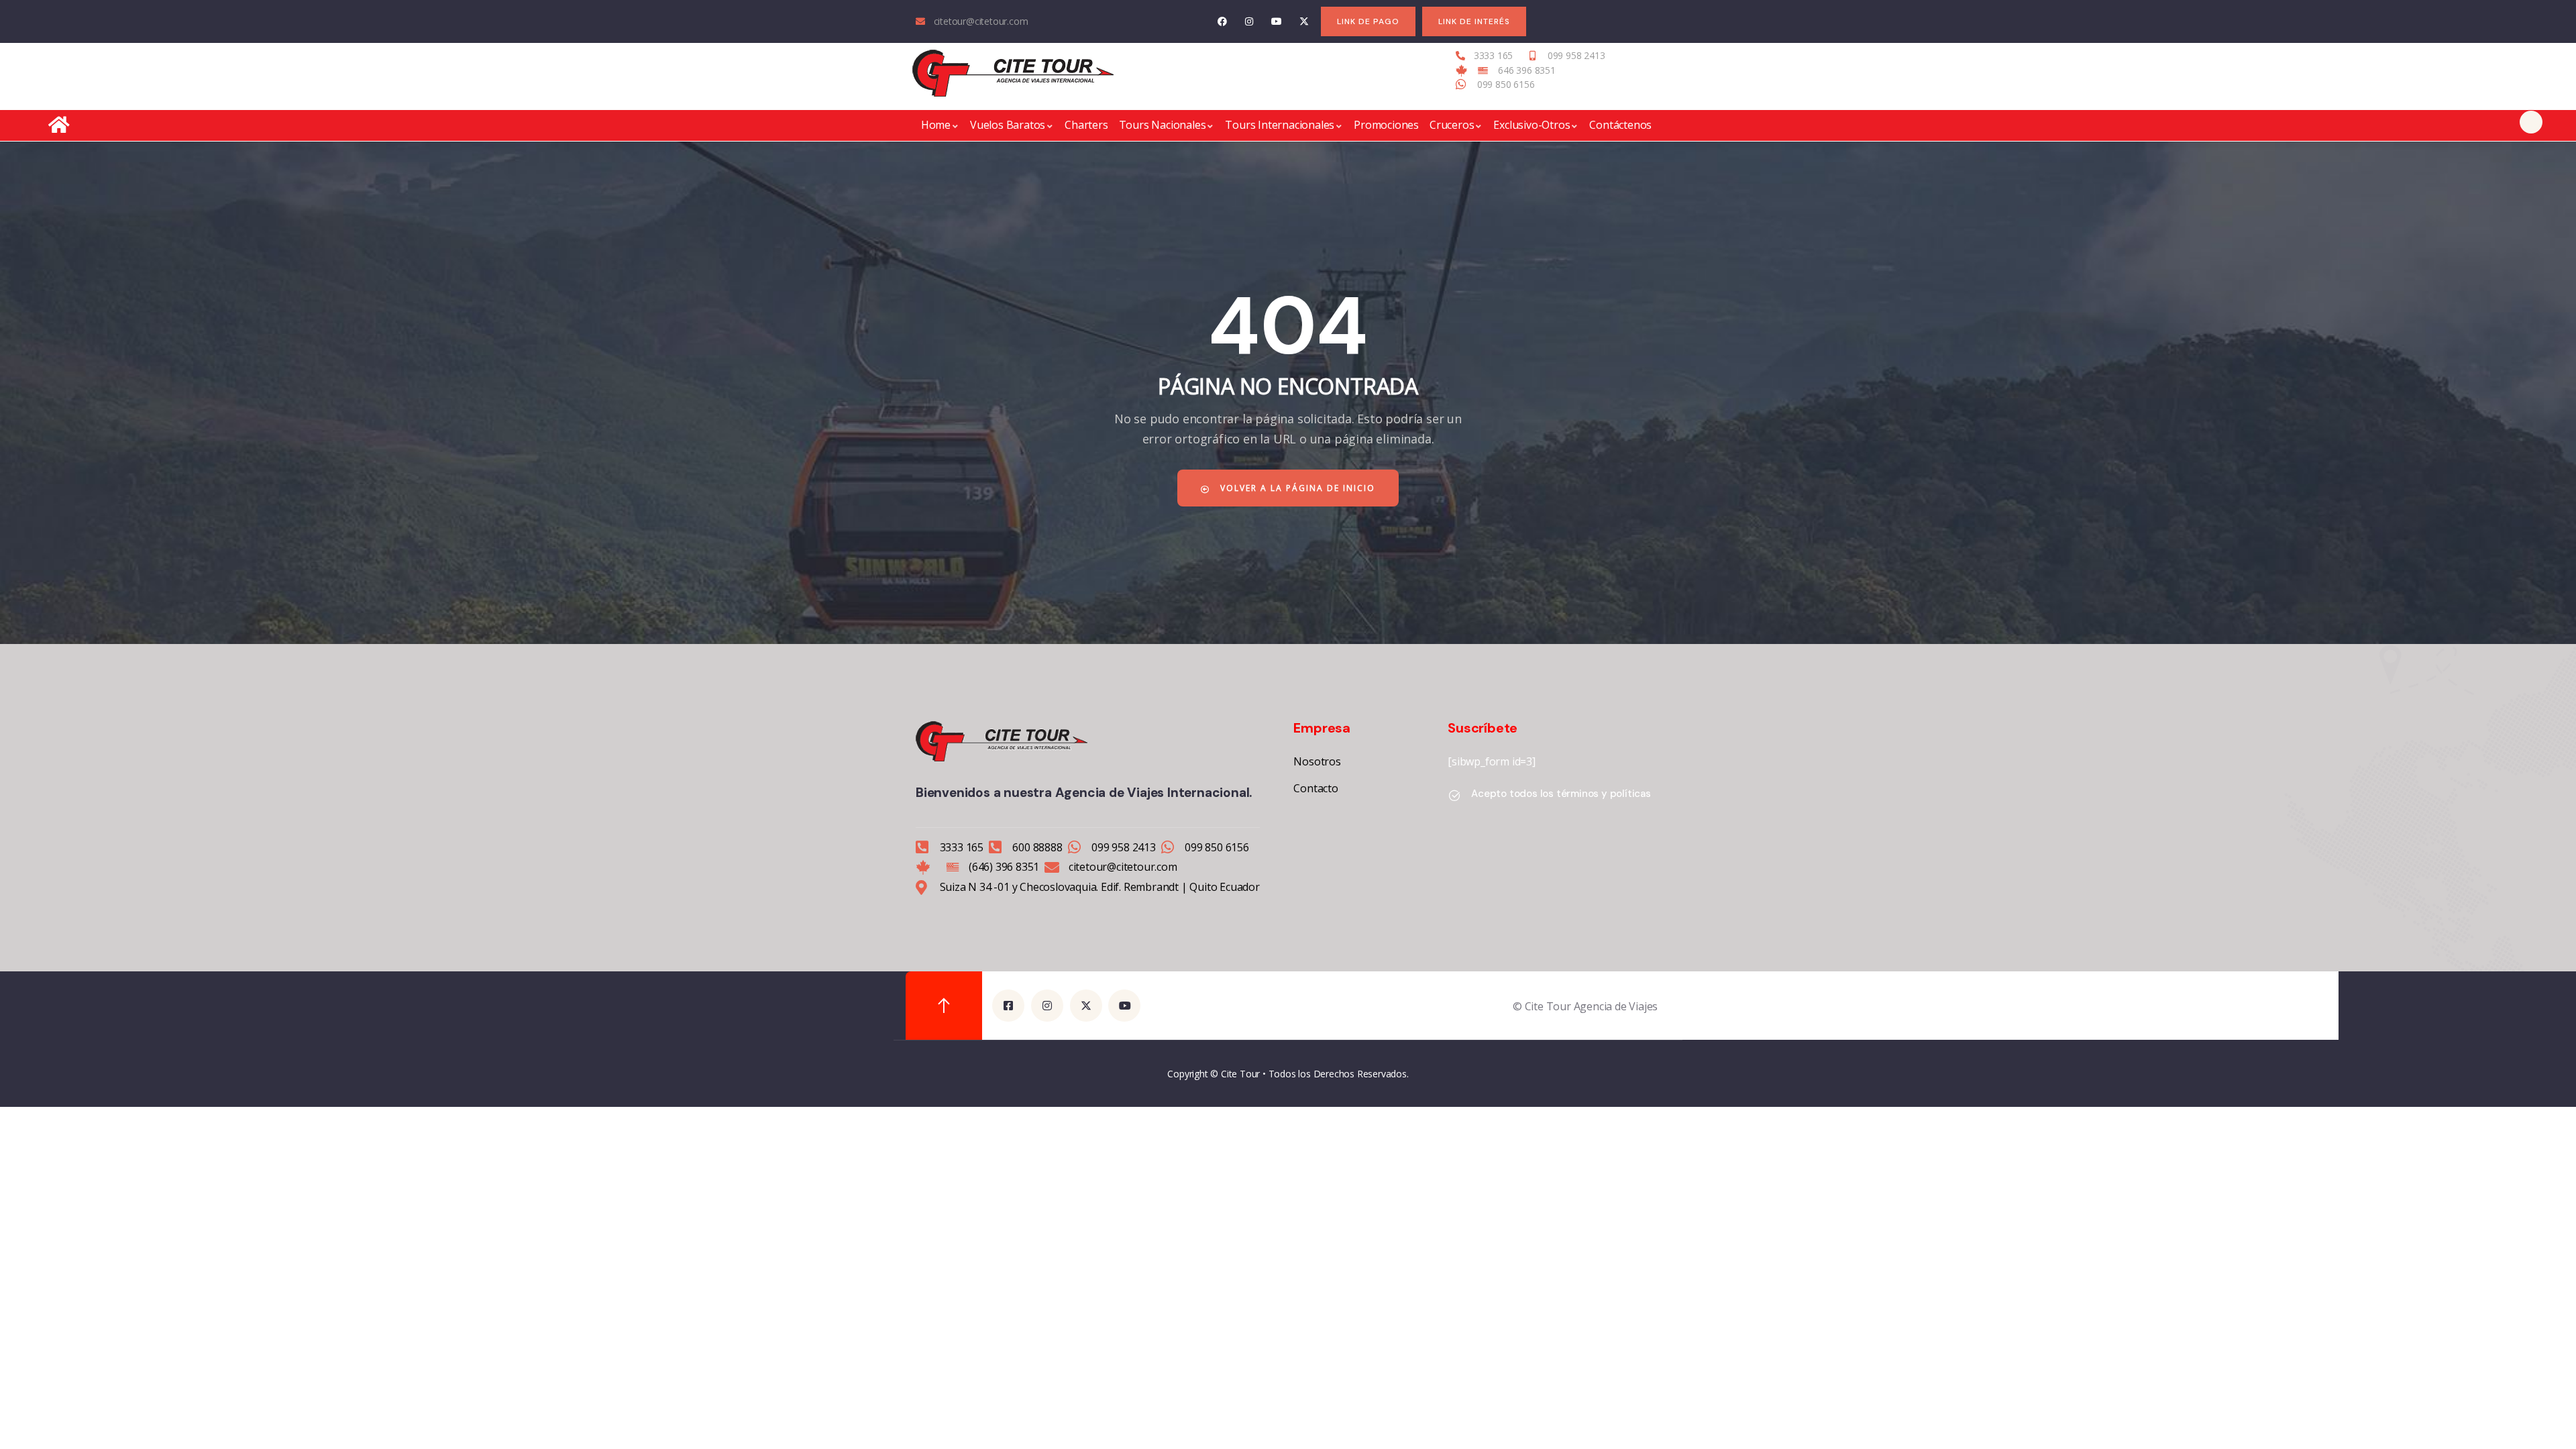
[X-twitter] (1304, 22)
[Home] (1013, 73)
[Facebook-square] (1008, 1006)
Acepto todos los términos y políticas (1561, 794)
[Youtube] (1277, 22)
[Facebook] (1222, 22)
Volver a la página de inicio (1296, 488)
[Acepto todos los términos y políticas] (1454, 796)
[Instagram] (1249, 22)
